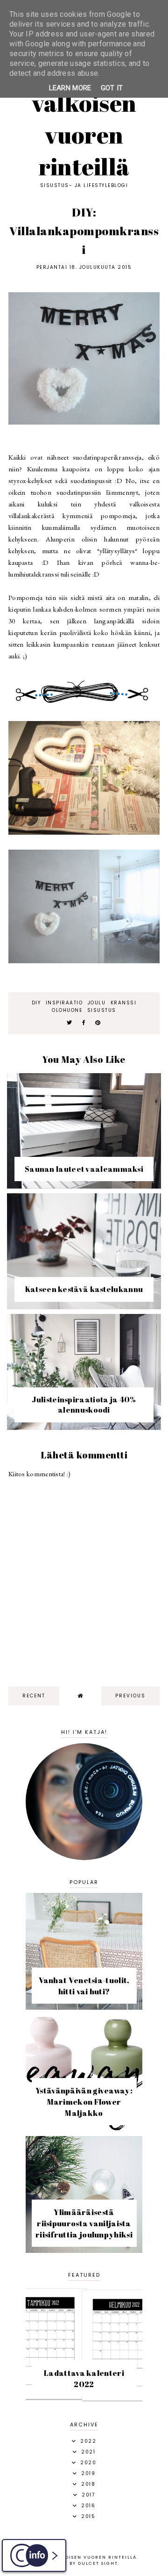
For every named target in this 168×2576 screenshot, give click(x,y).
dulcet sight (98, 2563)
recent (34, 1696)
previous (130, 1696)
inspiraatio (64, 1003)
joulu (97, 1003)
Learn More (70, 88)
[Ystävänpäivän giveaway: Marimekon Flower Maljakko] (84, 2129)
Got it (112, 88)
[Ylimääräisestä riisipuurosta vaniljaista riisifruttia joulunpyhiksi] (84, 2250)
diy (36, 1003)
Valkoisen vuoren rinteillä (84, 135)
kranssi (124, 1003)
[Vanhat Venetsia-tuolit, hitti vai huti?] (84, 2007)
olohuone (67, 1010)
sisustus (102, 1010)
